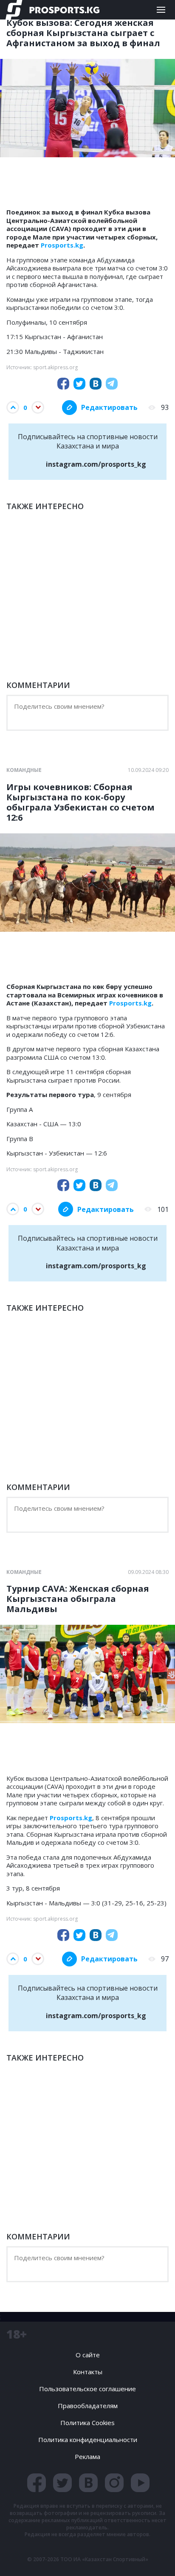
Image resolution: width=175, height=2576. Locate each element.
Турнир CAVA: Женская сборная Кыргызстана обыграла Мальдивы (78, 1599)
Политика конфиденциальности (88, 2440)
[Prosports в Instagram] (114, 2483)
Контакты (88, 2372)
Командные (24, 770)
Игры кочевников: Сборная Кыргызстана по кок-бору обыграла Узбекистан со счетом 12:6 (80, 802)
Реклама (87, 2456)
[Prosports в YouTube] (140, 2483)
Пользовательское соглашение (87, 2389)
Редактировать (109, 407)
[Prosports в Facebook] (37, 2483)
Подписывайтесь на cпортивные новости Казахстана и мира (88, 450)
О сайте (88, 2355)
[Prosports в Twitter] (62, 2483)
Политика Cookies (87, 2423)
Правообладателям (88, 2406)
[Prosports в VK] (88, 2483)
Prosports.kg (62, 245)
